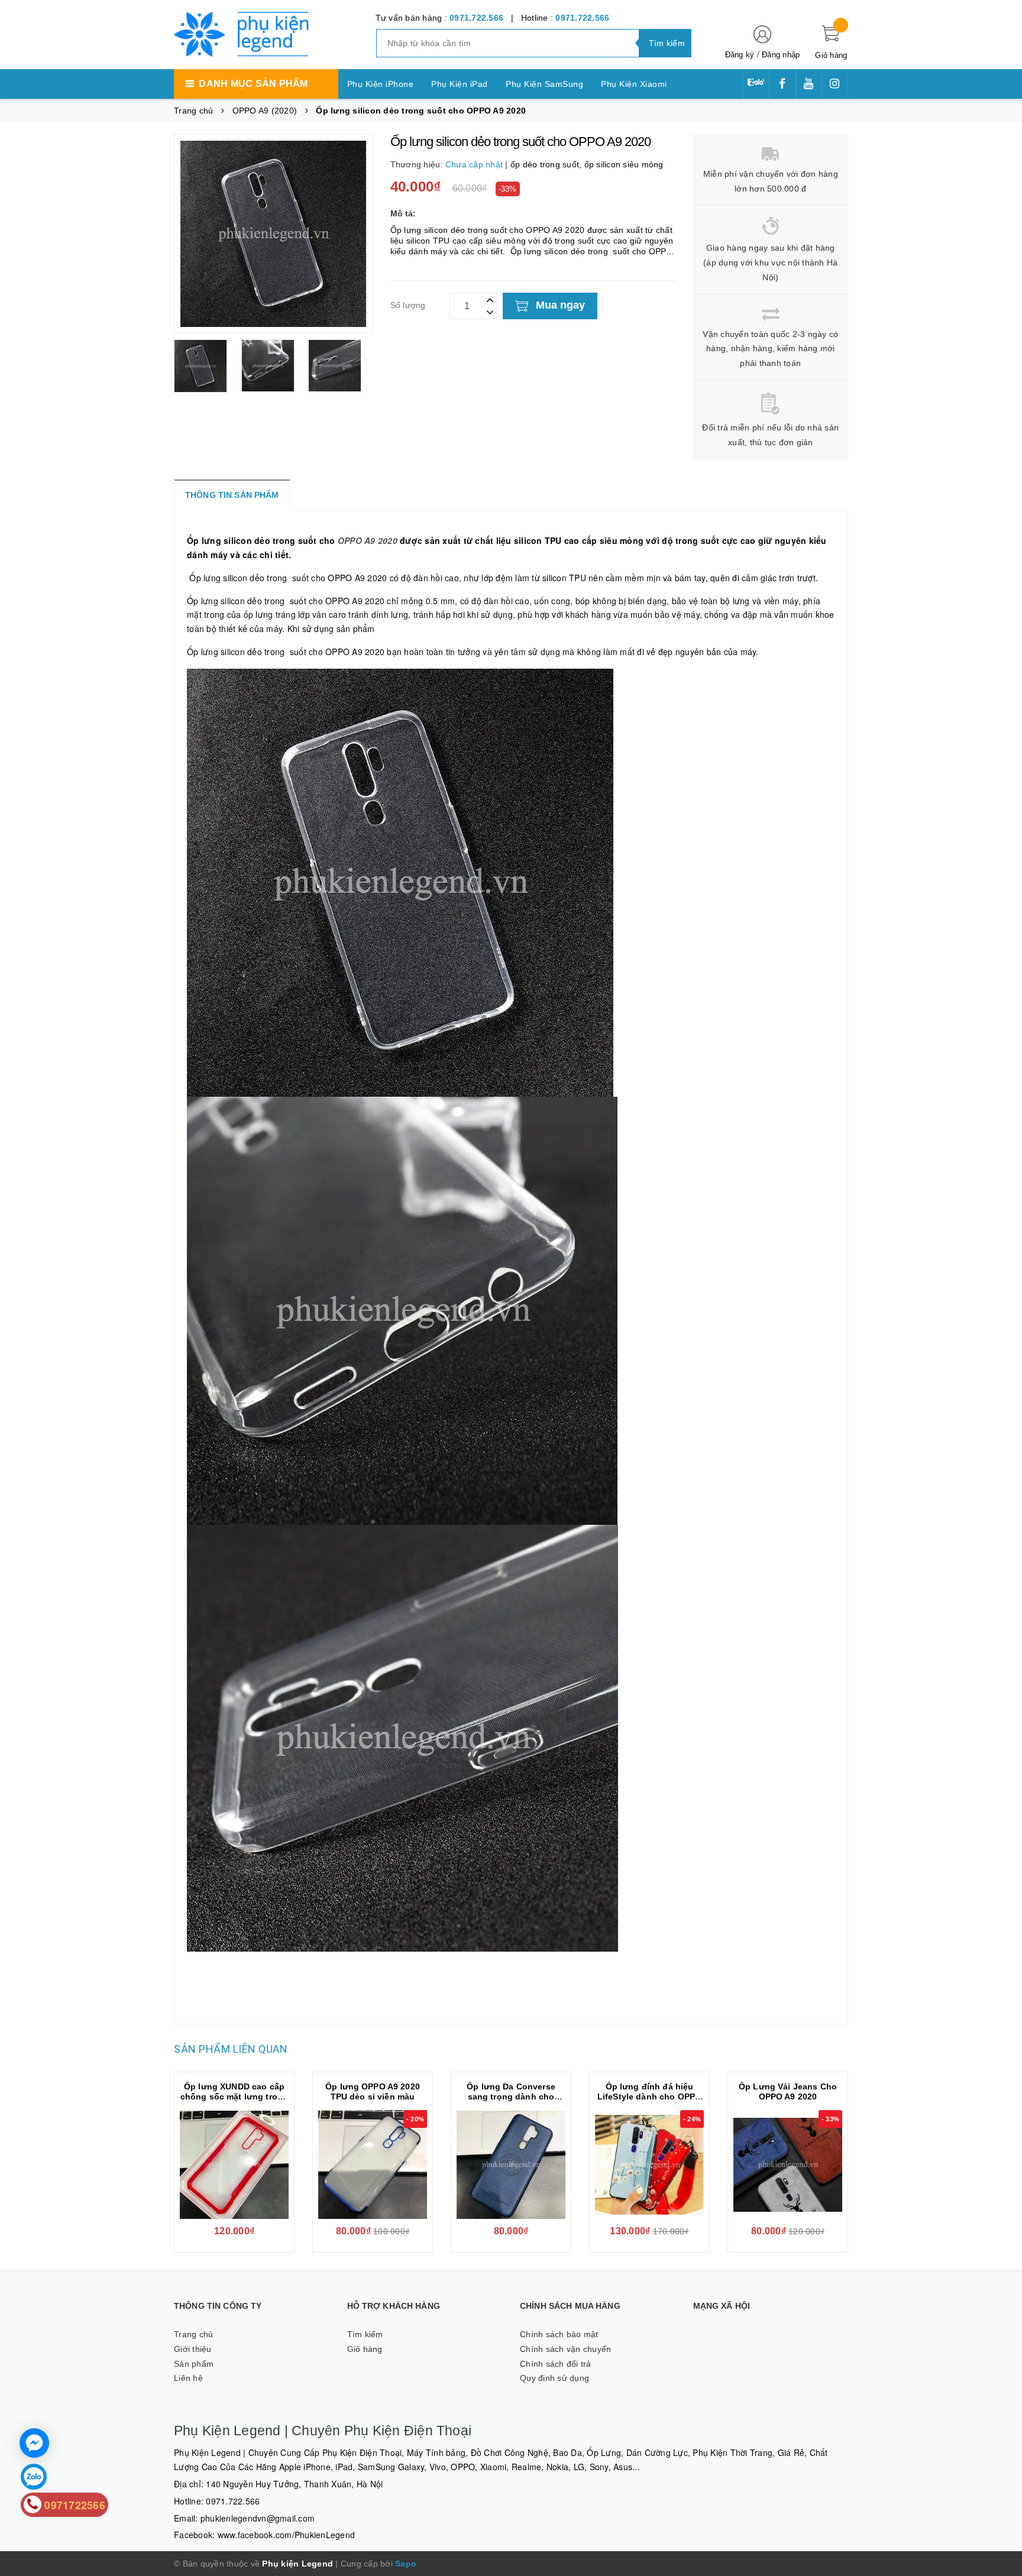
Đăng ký (740, 55)
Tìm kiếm (365, 2334)
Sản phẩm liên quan (231, 2049)
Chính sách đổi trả (556, 2364)
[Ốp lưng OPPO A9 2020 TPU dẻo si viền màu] (373, 2165)
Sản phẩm (194, 2364)
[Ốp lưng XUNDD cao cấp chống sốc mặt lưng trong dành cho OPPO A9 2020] (234, 2165)
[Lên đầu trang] (1001, 1276)
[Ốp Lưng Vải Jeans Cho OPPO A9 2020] (788, 2165)
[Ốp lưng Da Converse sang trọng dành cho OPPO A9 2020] (511, 2165)
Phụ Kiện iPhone (381, 84)
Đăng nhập (781, 55)
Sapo (406, 2564)
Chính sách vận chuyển (565, 2349)
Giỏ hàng (365, 2349)
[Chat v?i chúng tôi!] (34, 2443)
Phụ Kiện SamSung (544, 84)
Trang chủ (193, 2334)
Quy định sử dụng (554, 2378)
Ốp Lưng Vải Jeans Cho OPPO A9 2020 (788, 2091)
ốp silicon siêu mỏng (624, 164)
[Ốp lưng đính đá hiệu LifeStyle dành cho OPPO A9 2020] (649, 2165)
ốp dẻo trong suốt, (547, 164)
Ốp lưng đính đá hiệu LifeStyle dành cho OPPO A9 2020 (649, 2097)
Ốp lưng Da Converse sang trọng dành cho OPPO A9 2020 (511, 2097)
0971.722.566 (476, 18)
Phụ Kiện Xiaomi (634, 84)
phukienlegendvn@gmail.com (258, 2518)
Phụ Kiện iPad (460, 84)
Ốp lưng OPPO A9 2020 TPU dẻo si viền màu (373, 2091)
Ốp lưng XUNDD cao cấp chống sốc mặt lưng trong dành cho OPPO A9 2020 (234, 2097)
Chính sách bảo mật (559, 2334)
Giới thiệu (193, 2349)
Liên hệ (188, 2378)
